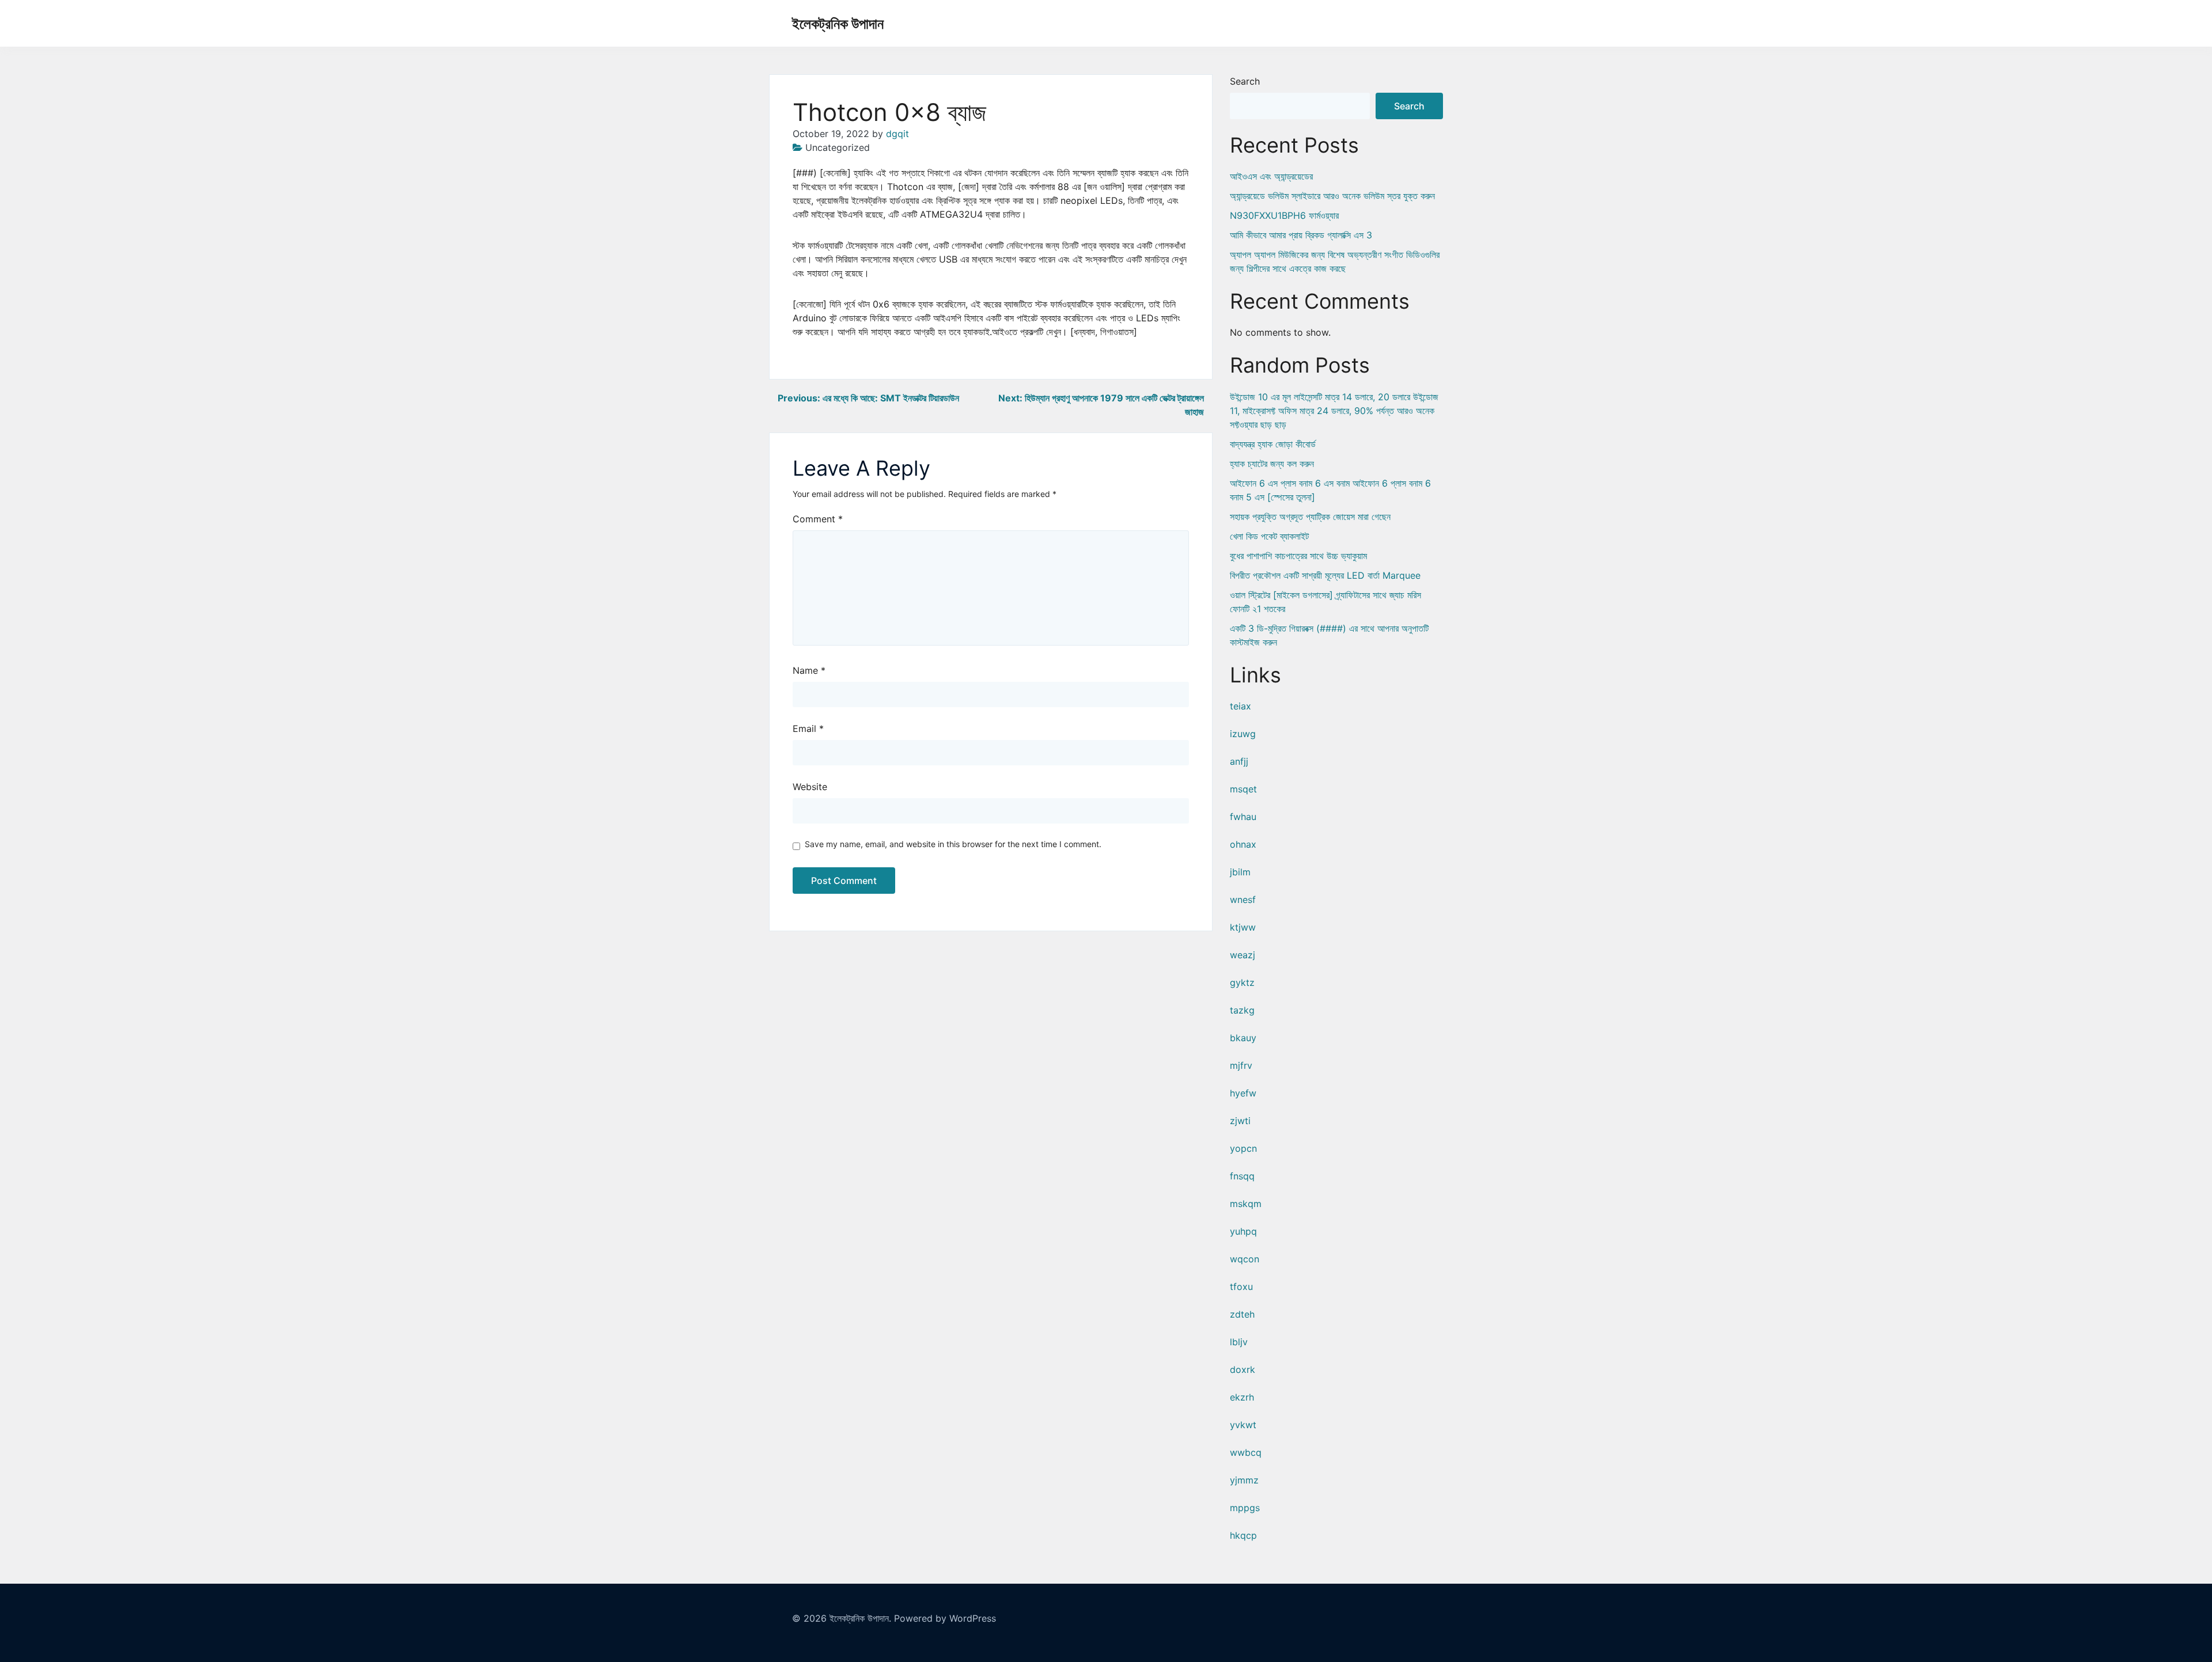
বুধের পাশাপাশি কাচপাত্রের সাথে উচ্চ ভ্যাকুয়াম (1298, 556)
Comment (818, 519)
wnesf (1243, 900)
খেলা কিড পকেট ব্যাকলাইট (1269, 536)
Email (808, 728)
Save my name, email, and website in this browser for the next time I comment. (953, 844)
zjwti (1240, 1121)
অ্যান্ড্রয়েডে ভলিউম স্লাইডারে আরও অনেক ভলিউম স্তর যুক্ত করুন (1332, 196)
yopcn (1243, 1148)
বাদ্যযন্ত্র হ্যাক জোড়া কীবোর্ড (1273, 444)
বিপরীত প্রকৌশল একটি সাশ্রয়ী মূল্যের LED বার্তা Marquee (1325, 575)
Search (1245, 81)
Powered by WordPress (945, 1618)
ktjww (1243, 927)
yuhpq (1243, 1231)
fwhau (1243, 817)
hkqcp (1243, 1535)
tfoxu (1241, 1287)
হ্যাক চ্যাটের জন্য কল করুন (1272, 464)
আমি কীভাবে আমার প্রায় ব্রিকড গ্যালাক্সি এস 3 (1301, 235)
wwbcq (1246, 1452)
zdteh (1242, 1314)
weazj (1243, 955)
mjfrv (1241, 1065)
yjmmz (1244, 1480)
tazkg (1242, 1010)
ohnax (1243, 844)
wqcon (1245, 1259)
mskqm (1246, 1204)
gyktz (1242, 982)
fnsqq (1242, 1176)
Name (809, 670)
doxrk (1243, 1369)
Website (810, 787)
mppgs (1245, 1508)
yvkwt (1243, 1425)
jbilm (1240, 872)
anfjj (1239, 761)
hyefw (1243, 1093)
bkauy (1243, 1038)
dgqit (897, 134)
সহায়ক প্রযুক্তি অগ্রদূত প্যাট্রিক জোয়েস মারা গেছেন (1310, 517)
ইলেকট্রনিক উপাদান (838, 24)
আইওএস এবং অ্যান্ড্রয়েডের (1271, 176)
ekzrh (1242, 1397)
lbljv (1239, 1342)
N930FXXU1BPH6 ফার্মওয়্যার (1284, 215)
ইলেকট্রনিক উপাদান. (860, 1618)
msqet (1243, 789)
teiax (1241, 706)
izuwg (1243, 734)
